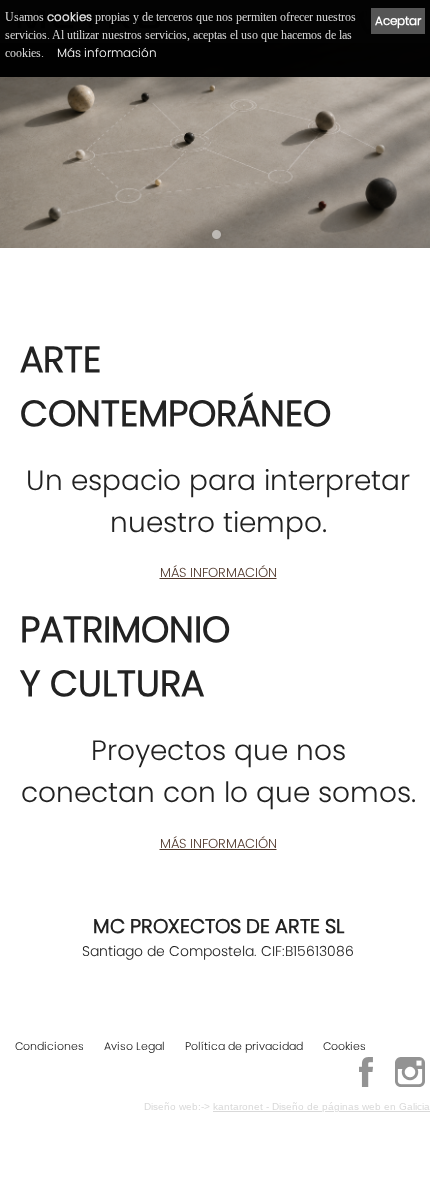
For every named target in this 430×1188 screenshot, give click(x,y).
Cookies (344, 1046)
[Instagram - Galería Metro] (410, 1084)
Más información (107, 52)
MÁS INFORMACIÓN (218, 572)
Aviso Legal (134, 1046)
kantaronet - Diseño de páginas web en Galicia (321, 1106)
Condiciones (49, 1046)
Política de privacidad (244, 1046)
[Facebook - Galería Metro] (366, 1084)
